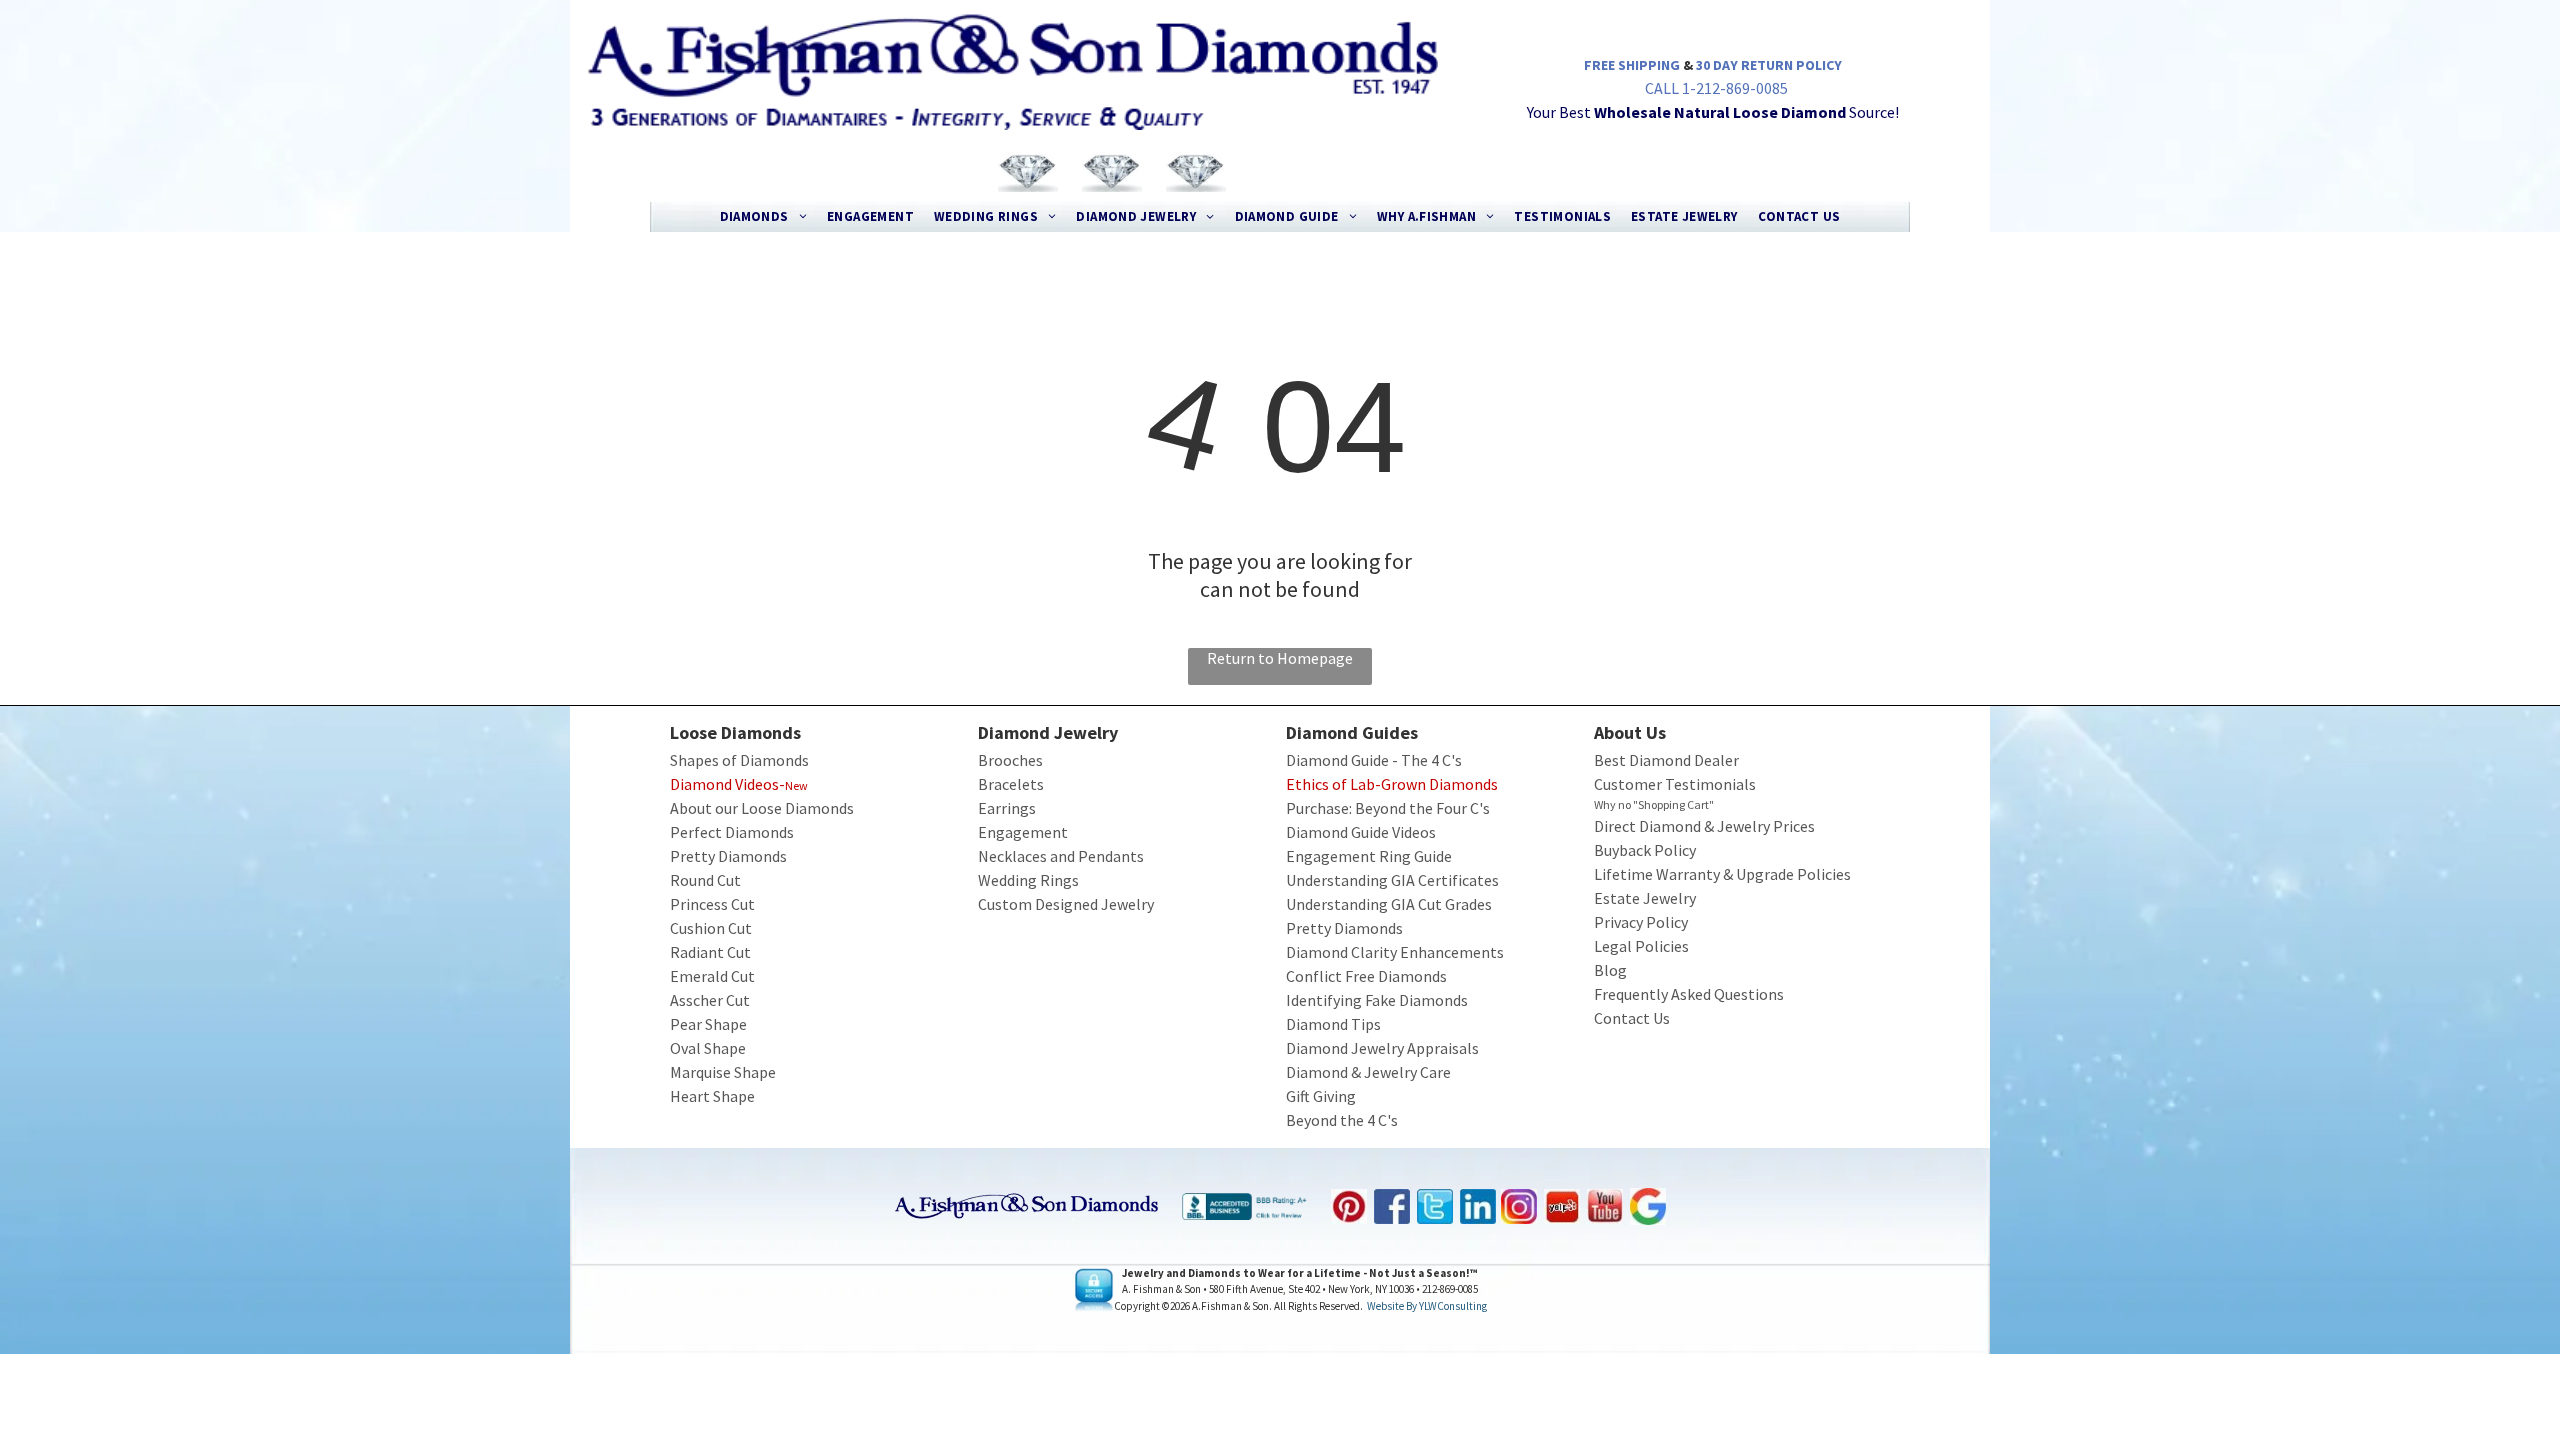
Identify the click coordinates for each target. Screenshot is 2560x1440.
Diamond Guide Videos (1361, 832)
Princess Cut (712, 904)
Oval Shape (708, 1048)
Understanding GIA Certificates (1392, 880)
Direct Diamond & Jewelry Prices (1704, 826)
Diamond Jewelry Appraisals (1382, 1048)
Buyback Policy (1645, 850)
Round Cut (705, 880)
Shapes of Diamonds (739, 760)
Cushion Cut (711, 928)
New (796, 785)
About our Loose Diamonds (762, 808)
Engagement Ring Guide (1369, 856)
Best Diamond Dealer (1666, 760)
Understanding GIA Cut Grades (1389, 904)
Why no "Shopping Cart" (1654, 804)
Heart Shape (712, 1096)
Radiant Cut (710, 952)
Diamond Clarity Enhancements (1395, 952)
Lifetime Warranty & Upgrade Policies (1722, 874)
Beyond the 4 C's (1342, 1120)
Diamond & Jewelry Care (1368, 1072)
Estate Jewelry (1645, 898)
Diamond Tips (1333, 1024)
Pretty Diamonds (728, 856)
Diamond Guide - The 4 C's (1374, 760)
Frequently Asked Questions (1689, 994)
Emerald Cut (712, 976)
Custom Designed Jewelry (1066, 904)
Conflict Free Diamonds (1366, 976)
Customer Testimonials (1675, 784)
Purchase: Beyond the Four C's (1388, 808)
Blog (1610, 970)
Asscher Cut (710, 1000)
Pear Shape (708, 1024)
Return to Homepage (1280, 658)
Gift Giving (1321, 1096)
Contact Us (1632, 1018)
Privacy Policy (1641, 922)
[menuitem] (763, 217)
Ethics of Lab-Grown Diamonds (1392, 784)
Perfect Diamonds (732, 832)
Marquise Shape (723, 1072)
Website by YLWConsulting (1427, 1306)
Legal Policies (1641, 946)
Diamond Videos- (727, 784)
